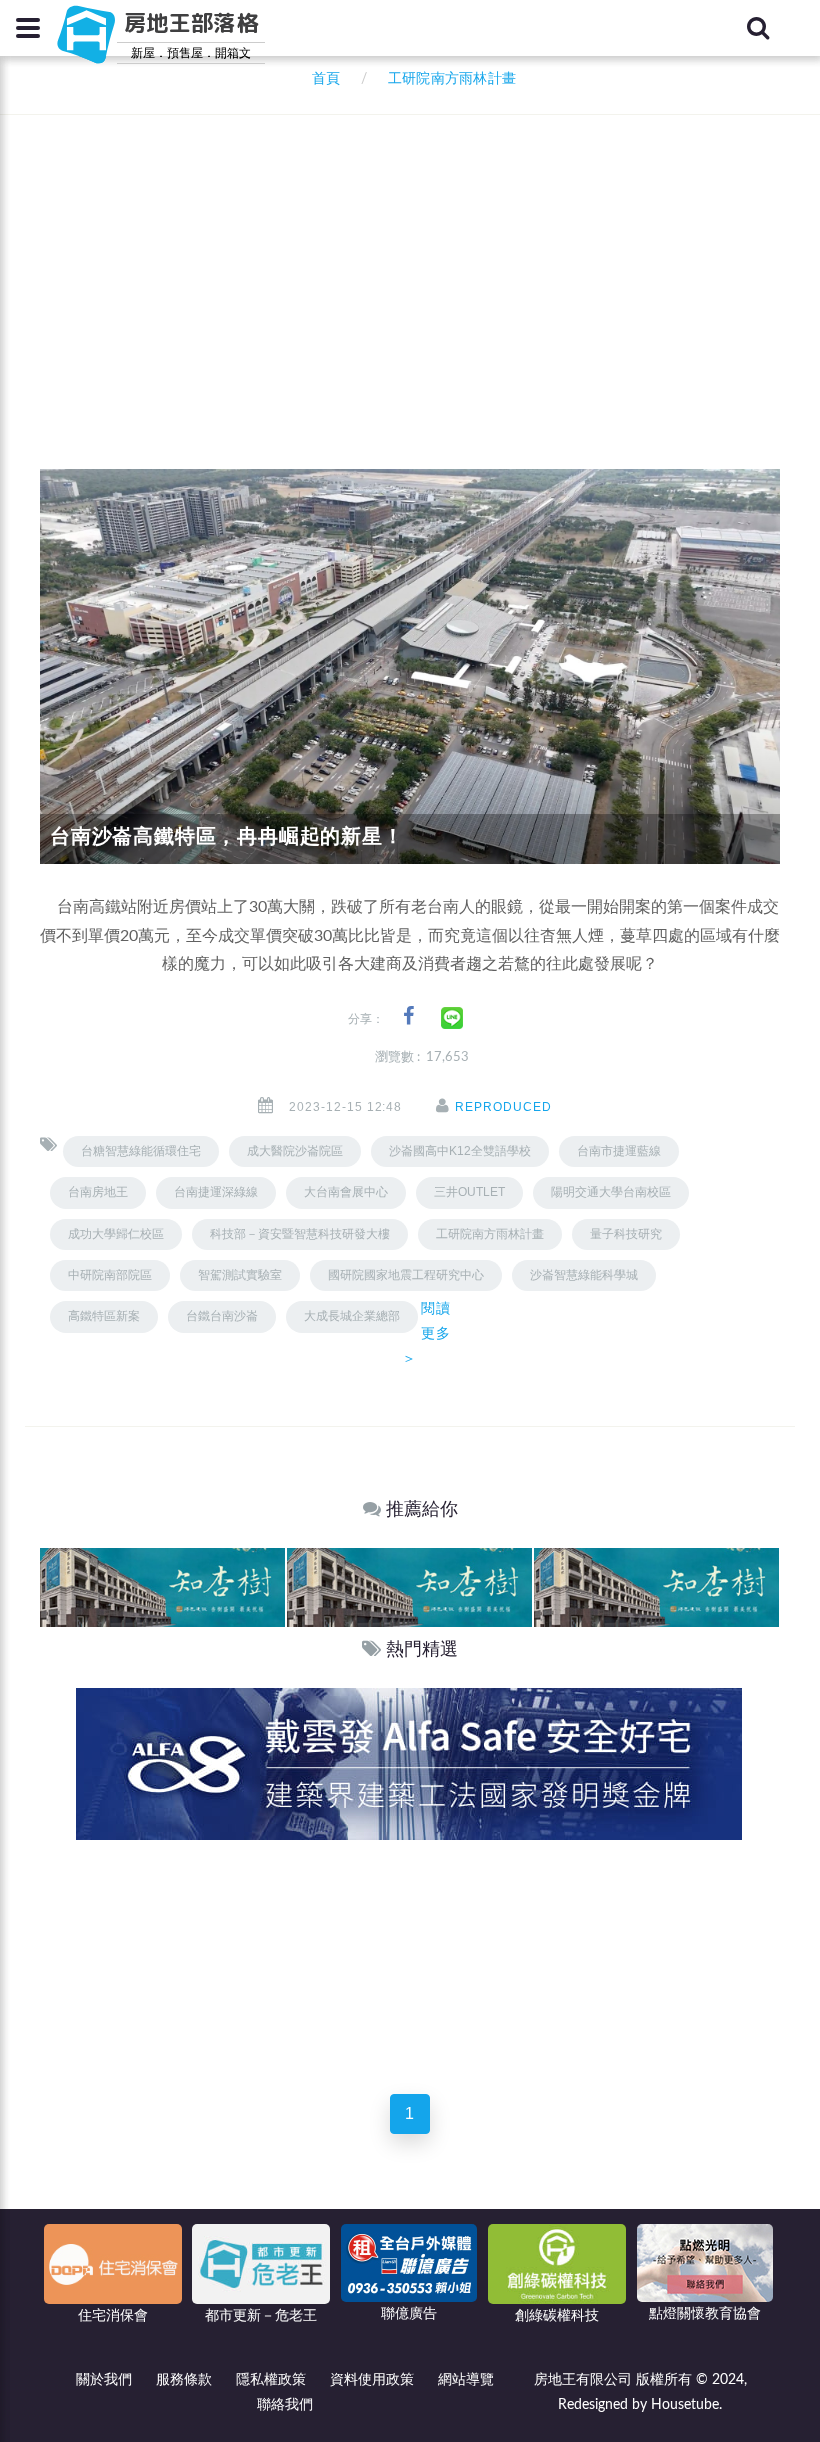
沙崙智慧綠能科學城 (584, 1275)
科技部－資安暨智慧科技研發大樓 (300, 1234)
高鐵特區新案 (104, 1316)
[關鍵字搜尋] (758, 28)
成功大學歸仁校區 (116, 1234)
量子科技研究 (626, 1234)
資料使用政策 (372, 2380)
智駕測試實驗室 (240, 1275)
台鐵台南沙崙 (222, 1316)
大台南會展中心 (346, 1192)
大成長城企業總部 (352, 1316)
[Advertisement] (430, 265)
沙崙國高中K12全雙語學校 (460, 1151)
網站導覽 (466, 2380)
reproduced (503, 1107)
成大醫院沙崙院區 (295, 1151)
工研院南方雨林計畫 (490, 1234)
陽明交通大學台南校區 (611, 1192)
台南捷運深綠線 (216, 1192)
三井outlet (469, 1192)
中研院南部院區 (110, 1275)
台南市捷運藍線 (619, 1151)
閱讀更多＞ (426, 1333)
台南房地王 (98, 1192)
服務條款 (184, 2380)
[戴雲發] (409, 1762)
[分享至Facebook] (408, 1016)
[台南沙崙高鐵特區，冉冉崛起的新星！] (410, 666)
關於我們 (104, 2380)
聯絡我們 (285, 2405)
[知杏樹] (162, 1586)
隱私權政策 (271, 2380)
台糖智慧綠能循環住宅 (141, 1151)
